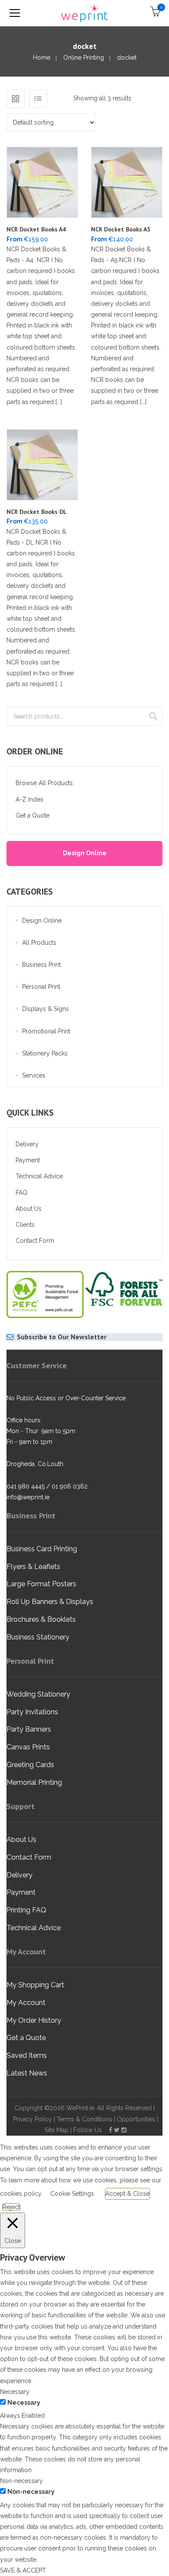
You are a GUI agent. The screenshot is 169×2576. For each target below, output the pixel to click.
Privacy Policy (32, 2119)
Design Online (85, 853)
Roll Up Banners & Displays (50, 1602)
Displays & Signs (45, 1009)
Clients (25, 1225)
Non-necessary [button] (21, 2481)
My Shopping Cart (35, 1985)
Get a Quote (32, 815)
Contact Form (35, 1241)
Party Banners (29, 1729)
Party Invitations (32, 1712)
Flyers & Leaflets (33, 1567)
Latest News (27, 2073)
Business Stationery (38, 1637)
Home (42, 58)
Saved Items (27, 2055)
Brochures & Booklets (41, 1619)
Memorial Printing (34, 1782)
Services (34, 1075)
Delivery (27, 1144)
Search (153, 716)
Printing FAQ (26, 1910)
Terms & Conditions (84, 2119)
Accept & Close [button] (127, 2194)
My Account (26, 2003)
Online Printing (84, 58)
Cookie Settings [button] (72, 2194)
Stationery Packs (45, 1053)
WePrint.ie (80, 2108)
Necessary (24, 2403)
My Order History (34, 2020)
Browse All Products (44, 783)
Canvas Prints (28, 1747)
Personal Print (41, 987)
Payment (28, 1160)
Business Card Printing (42, 1549)
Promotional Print (46, 1031)
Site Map (57, 2130)
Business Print (41, 965)
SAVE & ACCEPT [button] (23, 2570)
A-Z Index (29, 799)
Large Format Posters (41, 1584)
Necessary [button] (15, 2392)
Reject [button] (11, 2207)
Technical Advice (39, 1176)
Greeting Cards (30, 1765)
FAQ (21, 1193)
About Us (29, 1209)
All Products (39, 943)
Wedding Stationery (38, 1694)
